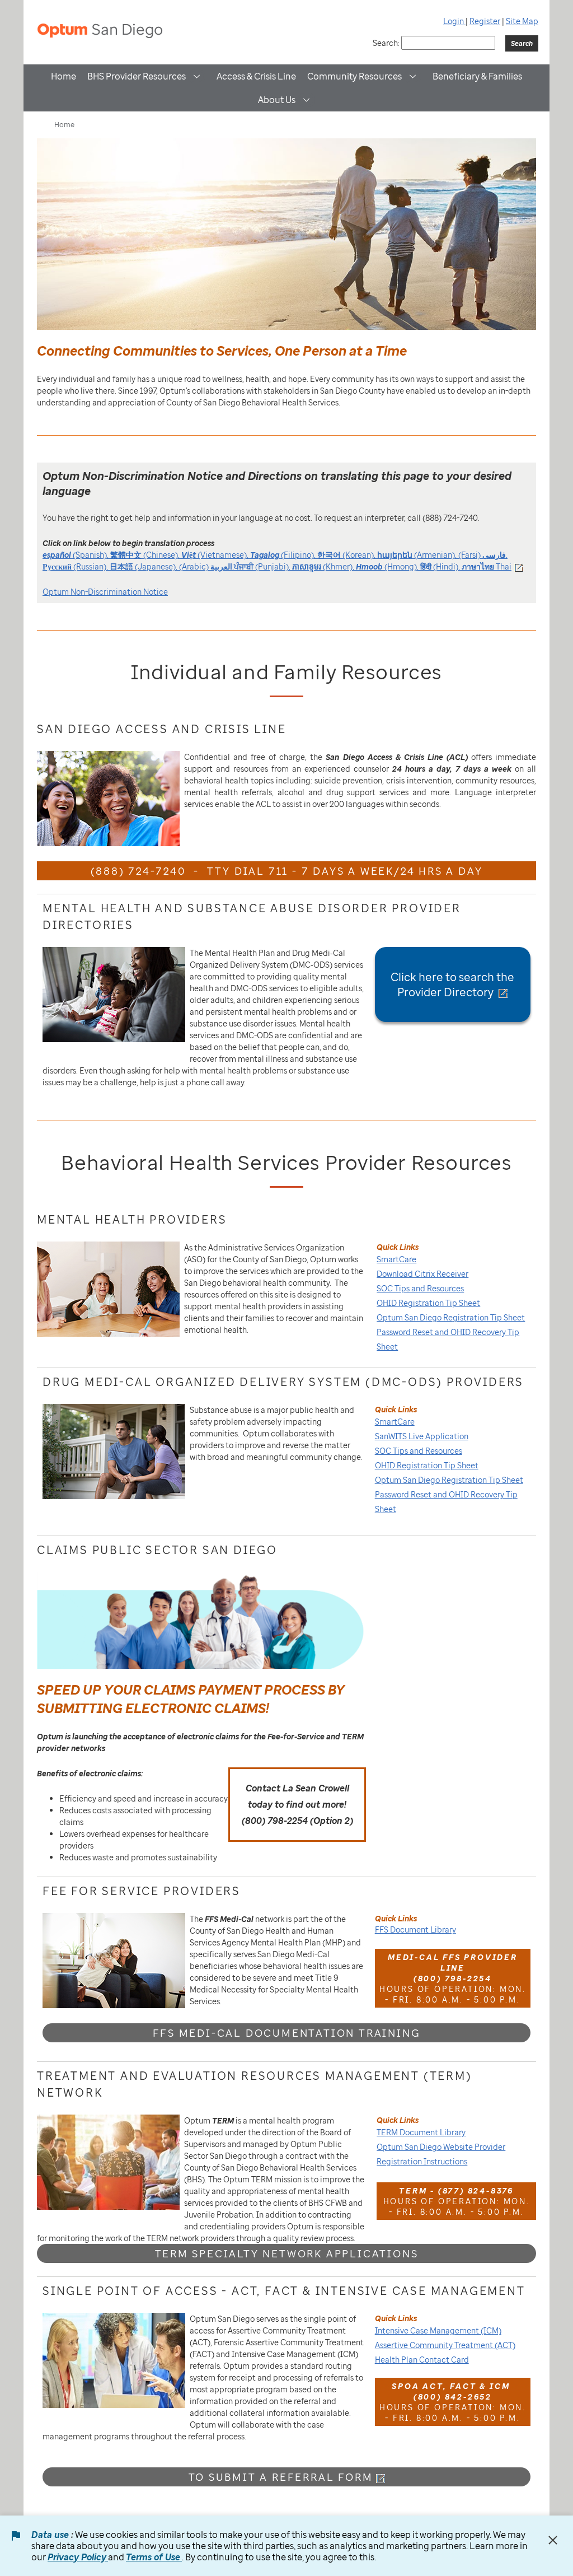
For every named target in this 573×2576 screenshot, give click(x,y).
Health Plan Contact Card (422, 2360)
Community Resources (354, 76)
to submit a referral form (281, 2477)
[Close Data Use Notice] (553, 2540)
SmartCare (396, 1259)
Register (485, 21)
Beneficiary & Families (477, 76)
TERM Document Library (421, 2132)
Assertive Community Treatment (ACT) (445, 2345)
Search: (386, 43)
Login (454, 21)
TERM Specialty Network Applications (287, 2253)
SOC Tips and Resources (420, 1288)
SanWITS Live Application (422, 1436)
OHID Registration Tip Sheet (428, 1303)
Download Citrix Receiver (422, 1274)
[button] (197, 76)
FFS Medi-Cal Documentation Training (287, 2033)
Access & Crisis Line (256, 76)
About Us (277, 100)
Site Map (522, 21)
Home (64, 76)
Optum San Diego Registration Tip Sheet (451, 1317)
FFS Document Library (415, 1929)
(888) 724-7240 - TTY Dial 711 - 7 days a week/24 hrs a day (287, 871)
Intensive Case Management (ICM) (438, 2330)
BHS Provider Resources (137, 76)
